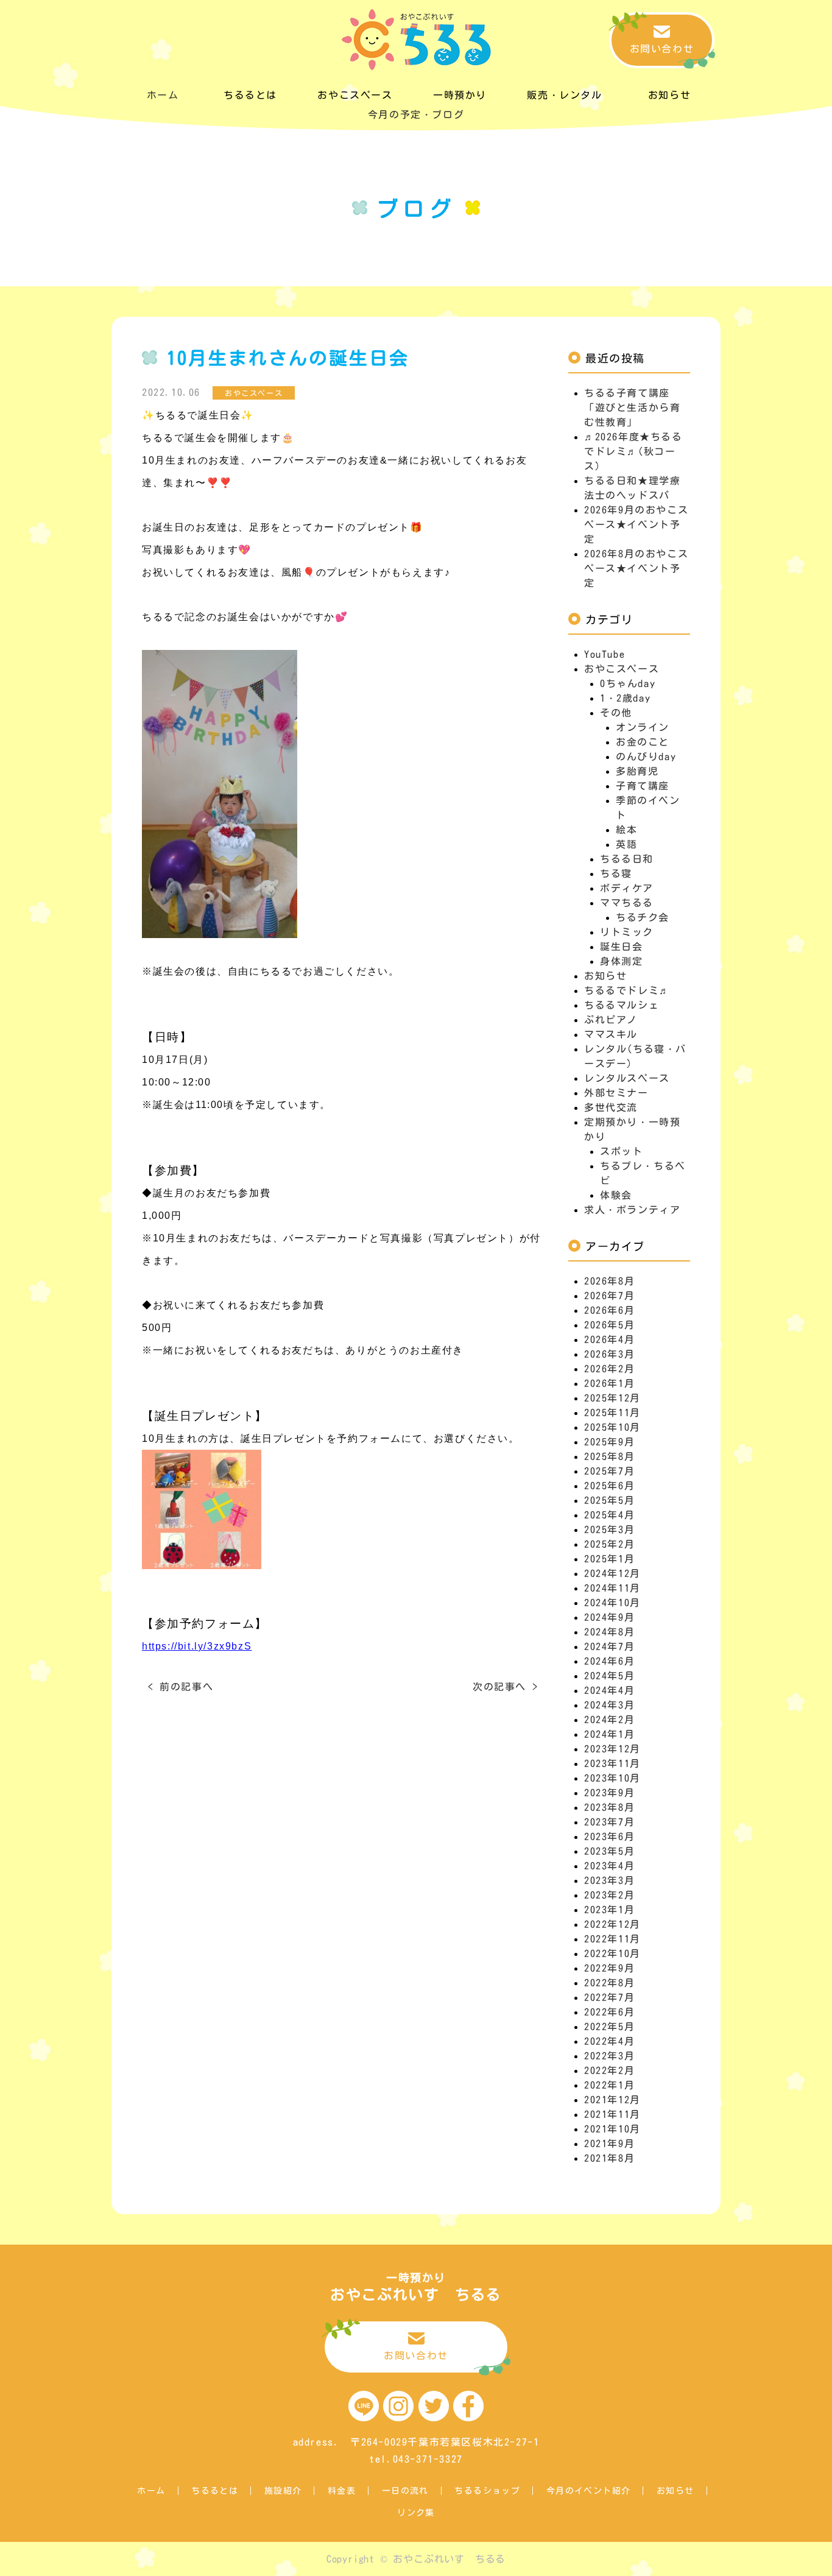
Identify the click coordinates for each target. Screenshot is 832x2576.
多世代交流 (611, 1107)
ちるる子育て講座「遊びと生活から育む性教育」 (632, 408)
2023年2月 (609, 1895)
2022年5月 (609, 2027)
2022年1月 (609, 2085)
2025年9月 (609, 1442)
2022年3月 (609, 2056)
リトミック (627, 932)
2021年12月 (612, 2100)
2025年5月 (609, 1500)
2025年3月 (609, 1530)
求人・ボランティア (632, 1210)
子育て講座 (643, 786)
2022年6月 (609, 2012)
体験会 (616, 1195)
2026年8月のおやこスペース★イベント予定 (636, 568)
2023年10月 (612, 1778)
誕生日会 (621, 947)
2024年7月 (609, 1646)
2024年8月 (609, 1632)
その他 (616, 713)
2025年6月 (609, 1486)
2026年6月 (609, 1310)
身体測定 (621, 961)
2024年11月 (612, 1588)
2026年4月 (609, 1339)
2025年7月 (609, 1471)
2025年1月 (609, 1559)
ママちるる (627, 903)
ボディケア (627, 888)
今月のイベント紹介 (589, 2491)
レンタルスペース (627, 1078)
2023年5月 (609, 1851)
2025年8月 (609, 1456)
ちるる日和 (627, 859)
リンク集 (416, 2513)
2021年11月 (612, 2114)
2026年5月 (609, 1325)
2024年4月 (609, 1690)
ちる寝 (616, 873)
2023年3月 (609, 1880)
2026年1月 (609, 1383)
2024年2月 (609, 1720)
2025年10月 (612, 1427)
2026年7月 (609, 1296)
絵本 (626, 830)
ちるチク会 (643, 917)
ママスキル (611, 1034)
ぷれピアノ (611, 1020)
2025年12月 (612, 1398)
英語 (626, 844)
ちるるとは (215, 2491)
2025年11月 (612, 1413)
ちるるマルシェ (622, 1005)
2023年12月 (612, 1749)
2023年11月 (612, 1763)
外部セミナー (616, 1093)
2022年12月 (612, 1924)
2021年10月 (612, 2129)
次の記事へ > (505, 1687)
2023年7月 (609, 1822)
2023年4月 (609, 1866)
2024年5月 (609, 1676)
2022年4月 (609, 2041)
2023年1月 (609, 1910)
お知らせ (605, 976)
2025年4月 (609, 1515)
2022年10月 (612, 1953)
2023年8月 (609, 1807)
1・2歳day (625, 698)
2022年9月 (609, 1968)
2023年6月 (609, 1837)
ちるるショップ (487, 2491)
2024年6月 (609, 1661)
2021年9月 (609, 2144)
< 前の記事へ (181, 1687)
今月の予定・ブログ (416, 115)
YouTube (605, 654)
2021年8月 (609, 2158)
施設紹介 (283, 2491)
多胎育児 (637, 771)
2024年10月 (612, 1603)
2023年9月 (609, 1793)
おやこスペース (622, 669)
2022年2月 (609, 2070)
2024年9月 (609, 1617)
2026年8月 (609, 1281)
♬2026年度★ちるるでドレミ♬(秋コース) (633, 451)
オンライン (643, 727)
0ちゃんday (628, 683)
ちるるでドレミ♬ (627, 990)
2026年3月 (609, 1354)
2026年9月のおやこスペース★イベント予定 (636, 524)
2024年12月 (612, 1573)
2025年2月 (609, 1544)
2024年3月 (609, 1705)
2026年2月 (609, 1369)
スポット (621, 1151)
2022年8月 (609, 1983)
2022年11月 (612, 1939)
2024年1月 (609, 1734)
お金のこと (643, 742)
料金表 (342, 2491)
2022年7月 (609, 1997)
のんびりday (646, 757)
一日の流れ (405, 2491)
